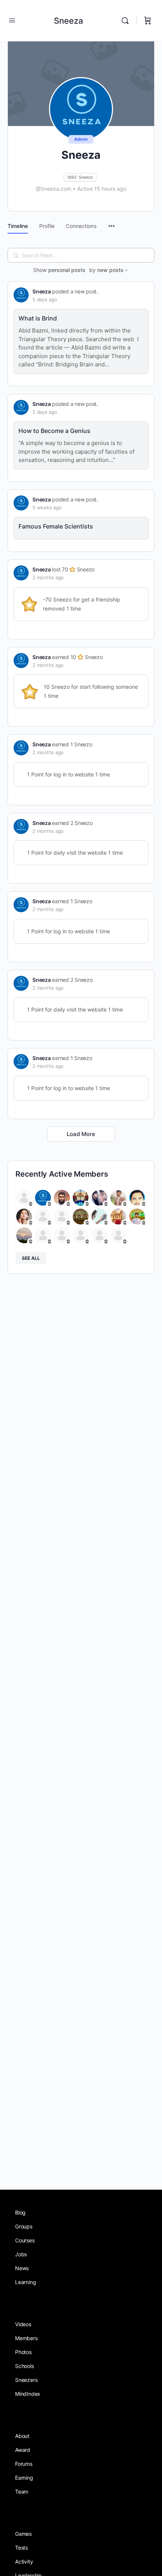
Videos (23, 2324)
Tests (21, 2548)
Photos (23, 2352)
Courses (25, 2240)
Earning (24, 2478)
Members (26, 2338)
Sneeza (69, 21)
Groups (24, 2226)
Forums (24, 2464)
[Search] (127, 21)
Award (23, 2450)
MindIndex (28, 2394)
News (22, 2268)
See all (31, 1258)
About (22, 2436)
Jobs (21, 2254)
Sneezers (26, 2380)
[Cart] (148, 21)
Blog (20, 2212)
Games (23, 2534)
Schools (24, 2366)
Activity (24, 2562)
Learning (25, 2282)
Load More (81, 1134)
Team (22, 2492)
